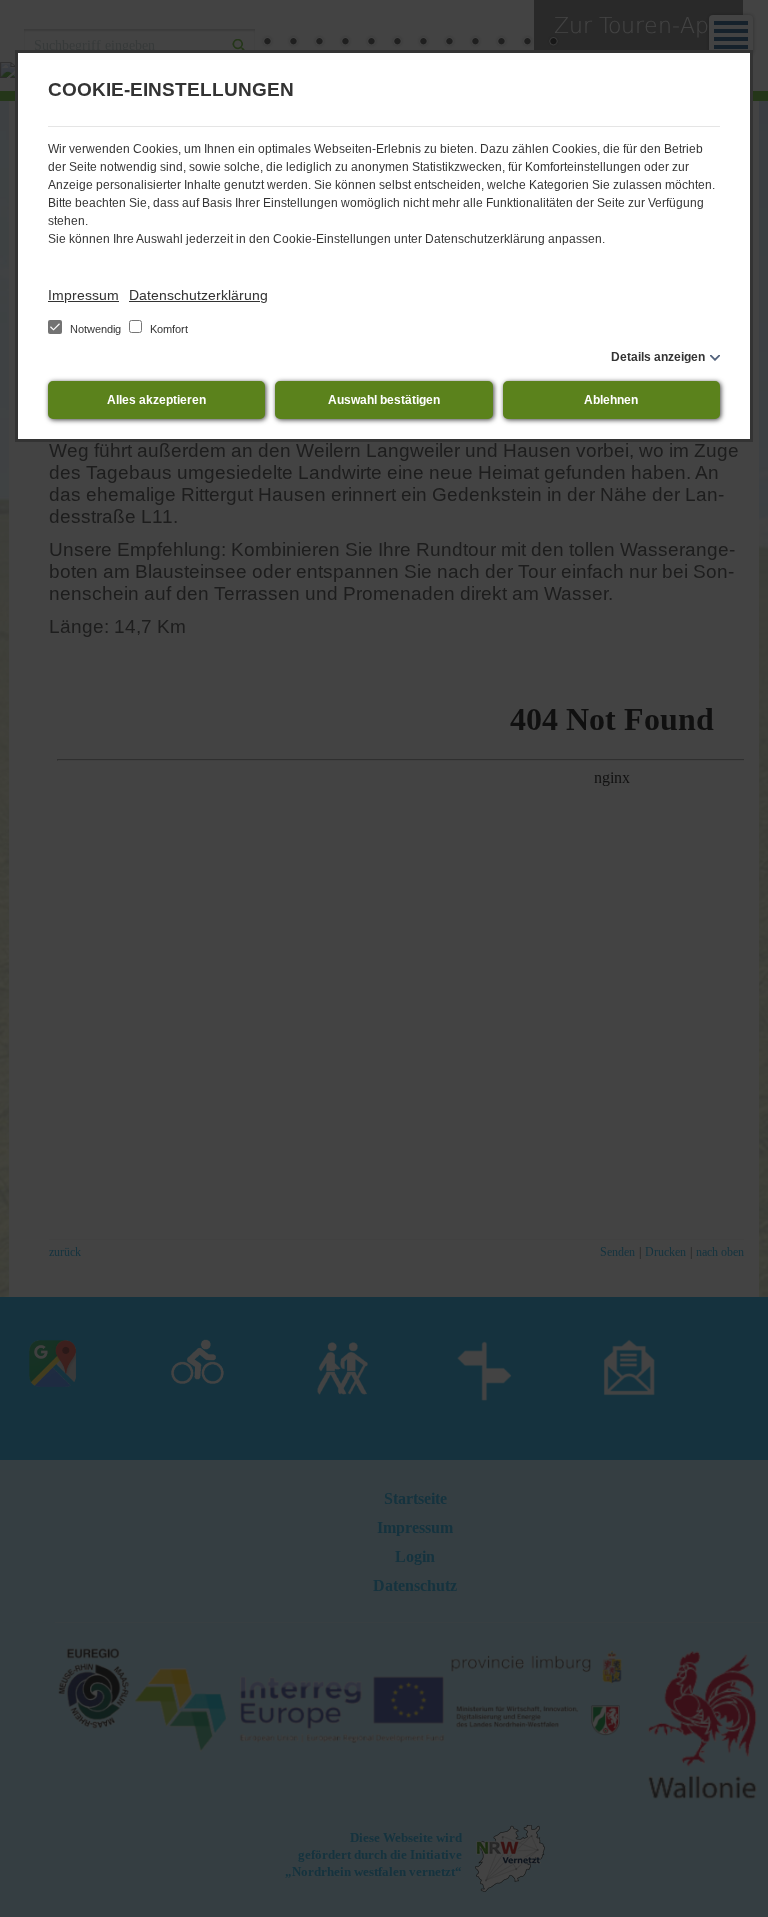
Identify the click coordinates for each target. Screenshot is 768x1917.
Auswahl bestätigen (384, 400)
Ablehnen (611, 400)
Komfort (167, 329)
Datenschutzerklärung (198, 295)
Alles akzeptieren (156, 400)
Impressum (83, 295)
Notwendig (95, 329)
